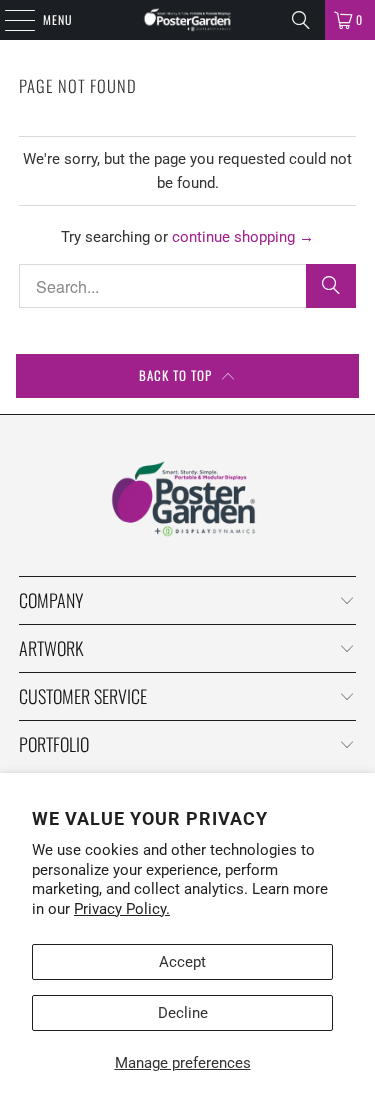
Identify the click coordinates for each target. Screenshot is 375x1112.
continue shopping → (243, 237)
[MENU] (9, 20)
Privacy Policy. (122, 909)
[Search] (301, 20)
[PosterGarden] (188, 20)
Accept (182, 962)
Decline (183, 1013)
